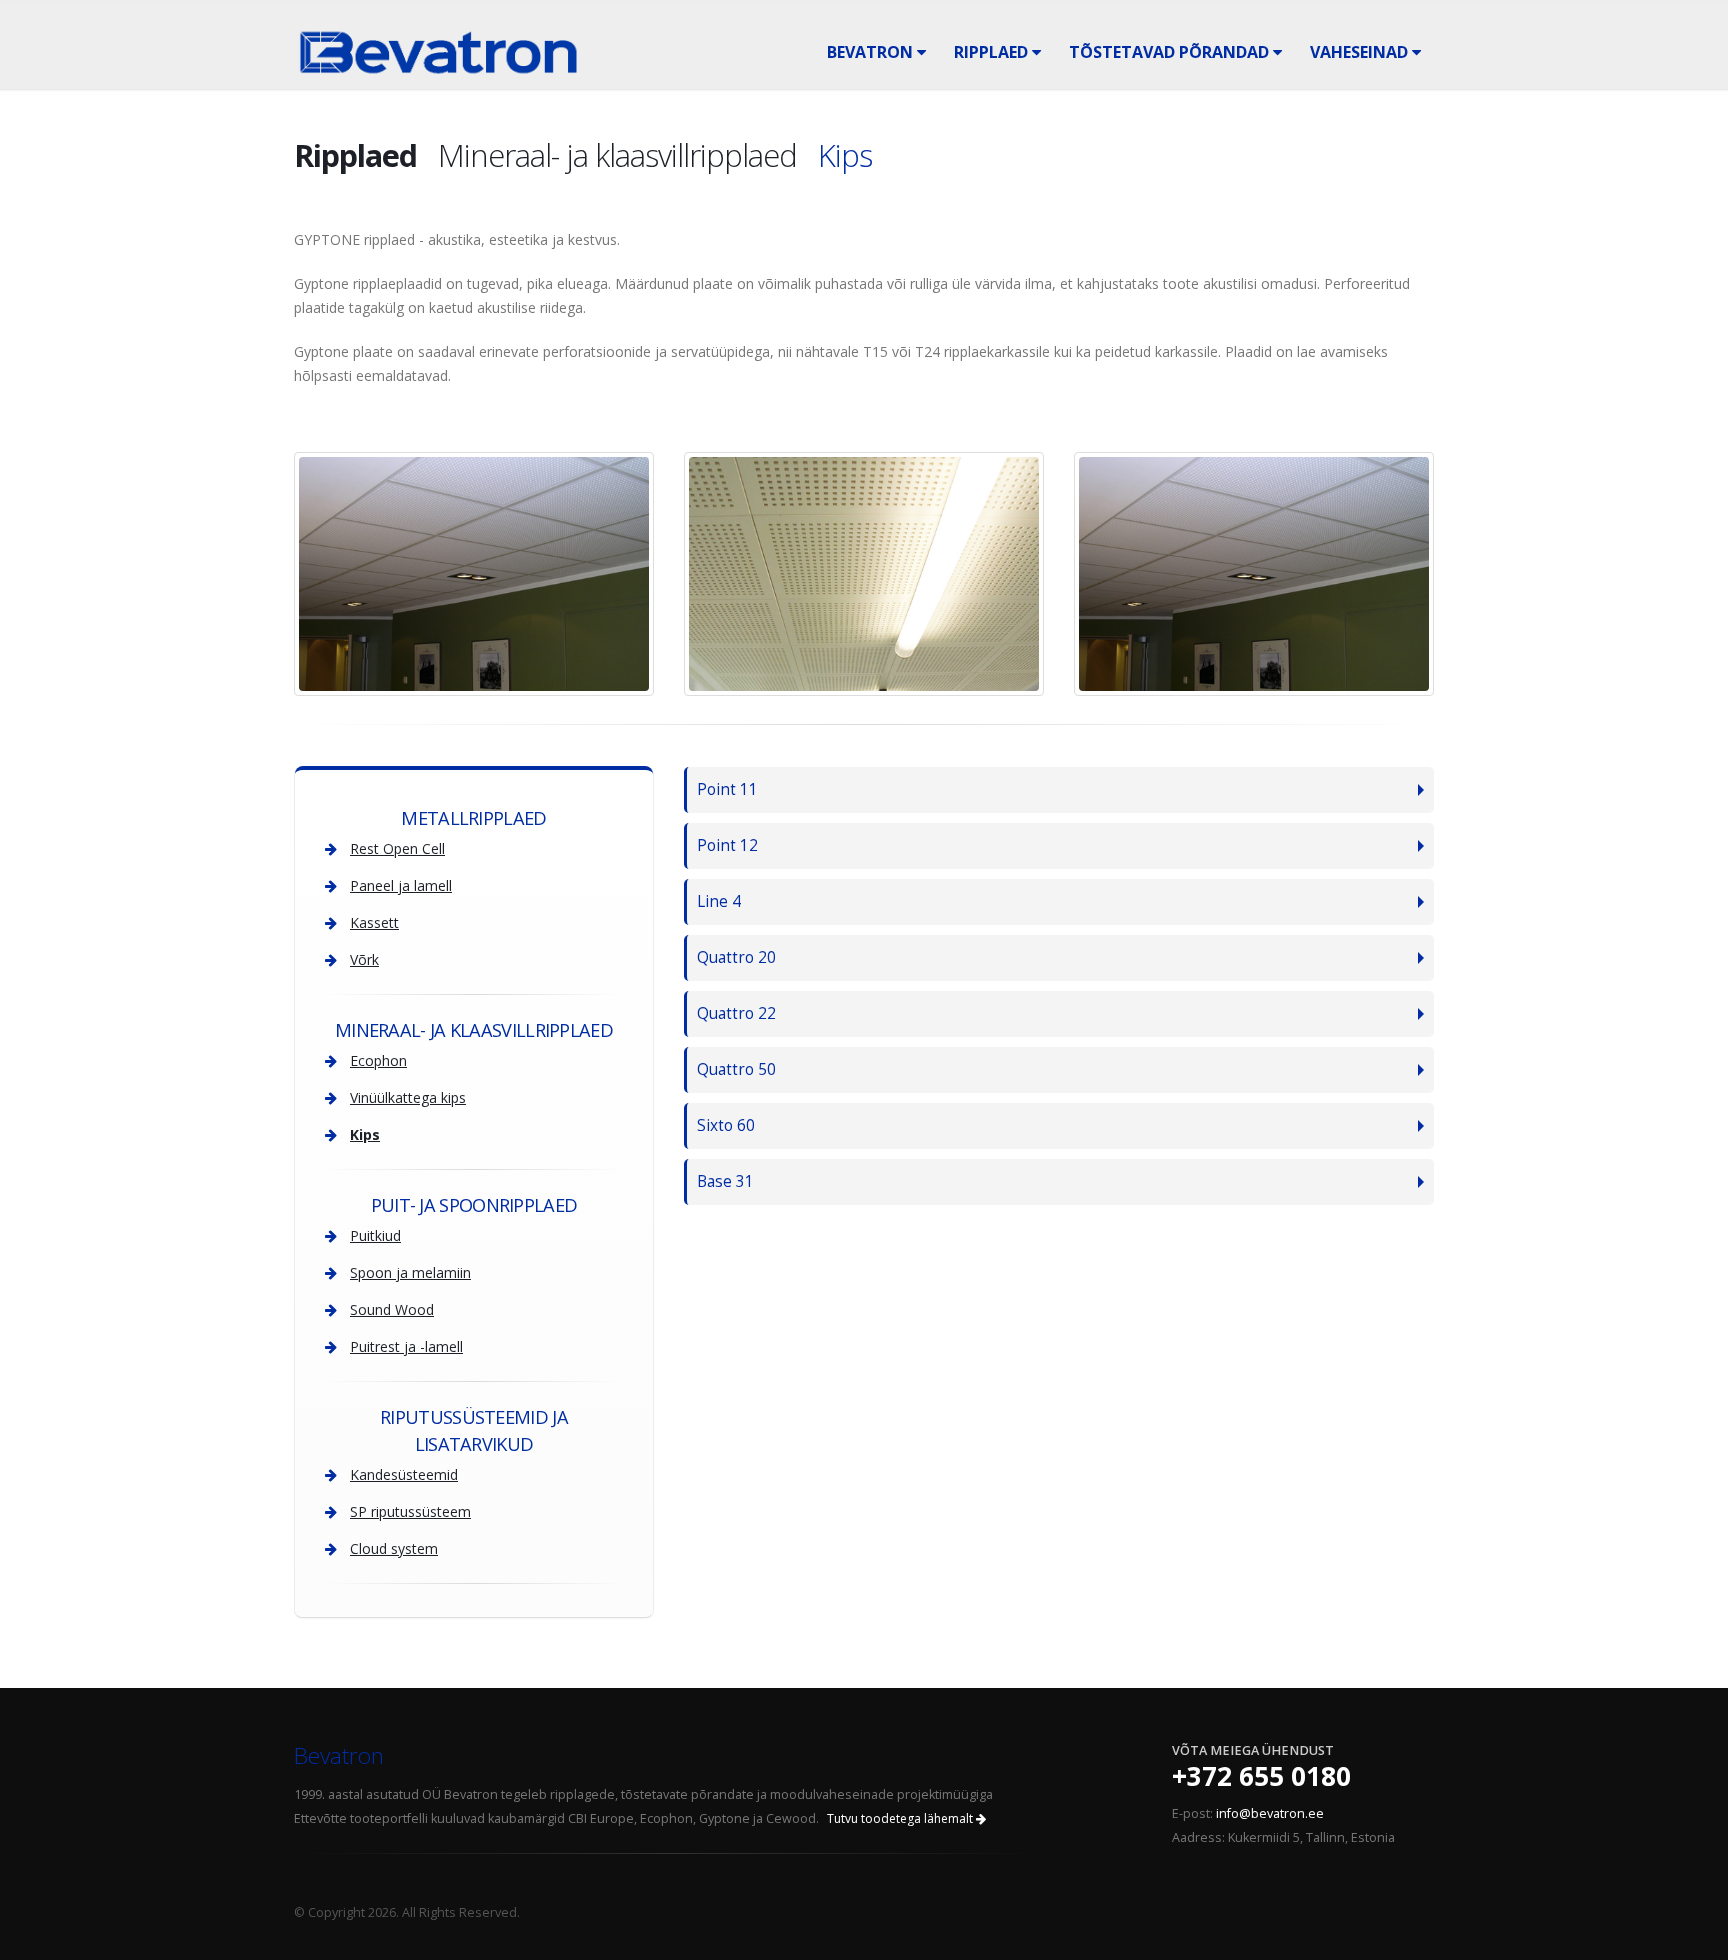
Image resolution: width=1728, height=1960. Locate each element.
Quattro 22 (736, 1013)
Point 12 (727, 845)
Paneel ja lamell (401, 885)
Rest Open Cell (397, 848)
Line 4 (719, 901)
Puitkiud (375, 1235)
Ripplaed (993, 52)
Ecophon (378, 1060)
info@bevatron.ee (1270, 1813)
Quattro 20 (736, 957)
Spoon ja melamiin (410, 1272)
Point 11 (727, 789)
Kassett (374, 922)
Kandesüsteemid (404, 1474)
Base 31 (725, 1181)
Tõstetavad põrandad (1171, 52)
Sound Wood (392, 1309)
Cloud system (394, 1548)
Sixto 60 (726, 1125)
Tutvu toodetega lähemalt (901, 1818)
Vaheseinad (1361, 52)
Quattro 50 (736, 1069)
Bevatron (872, 52)
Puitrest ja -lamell (406, 1346)
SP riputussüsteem (410, 1511)
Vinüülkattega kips (408, 1097)
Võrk (364, 959)
